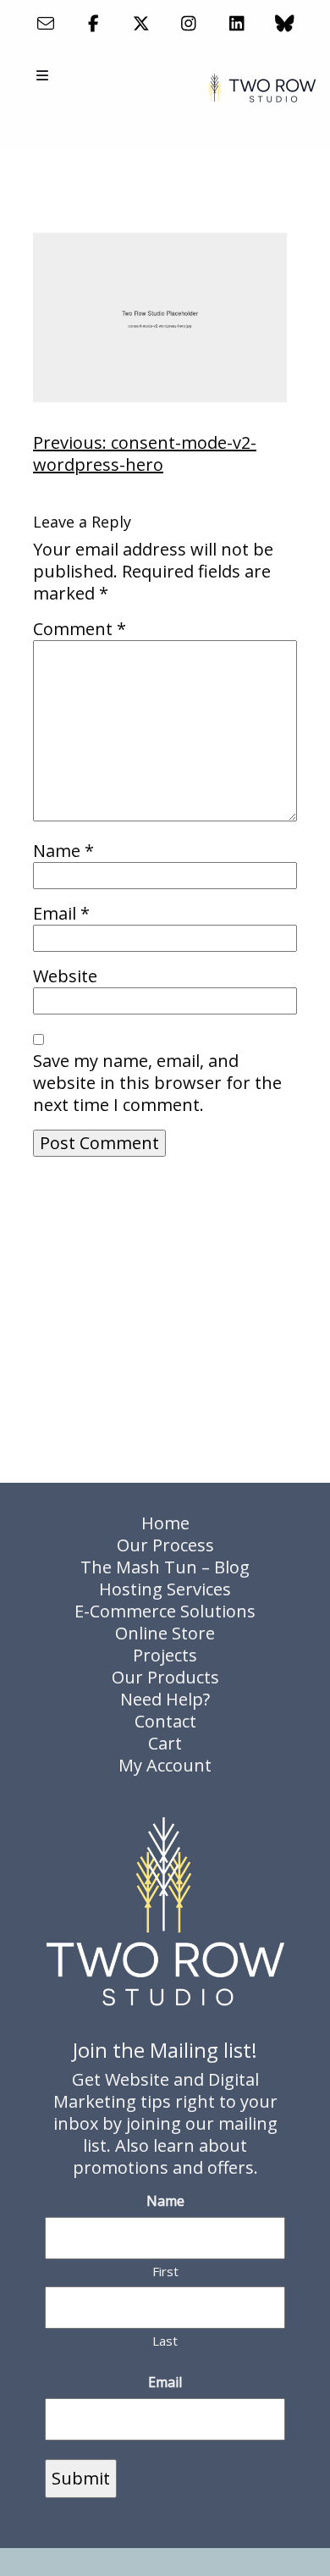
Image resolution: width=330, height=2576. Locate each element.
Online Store (165, 1633)
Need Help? (165, 1699)
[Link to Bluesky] (285, 23)
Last (165, 2341)
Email (61, 914)
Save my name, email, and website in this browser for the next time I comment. (157, 1083)
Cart (165, 1743)
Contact (165, 1721)
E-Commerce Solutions (165, 1611)
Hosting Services (165, 1589)
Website (65, 976)
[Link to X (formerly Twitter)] (141, 23)
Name (63, 851)
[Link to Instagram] (189, 23)
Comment (80, 629)
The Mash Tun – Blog (165, 1567)
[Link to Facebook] (93, 23)
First (165, 2271)
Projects (165, 1655)
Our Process (165, 1545)
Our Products (165, 1677)
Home (165, 1523)
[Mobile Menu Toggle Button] (44, 75)
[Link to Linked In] (236, 23)
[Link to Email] (45, 23)
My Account (165, 1765)
